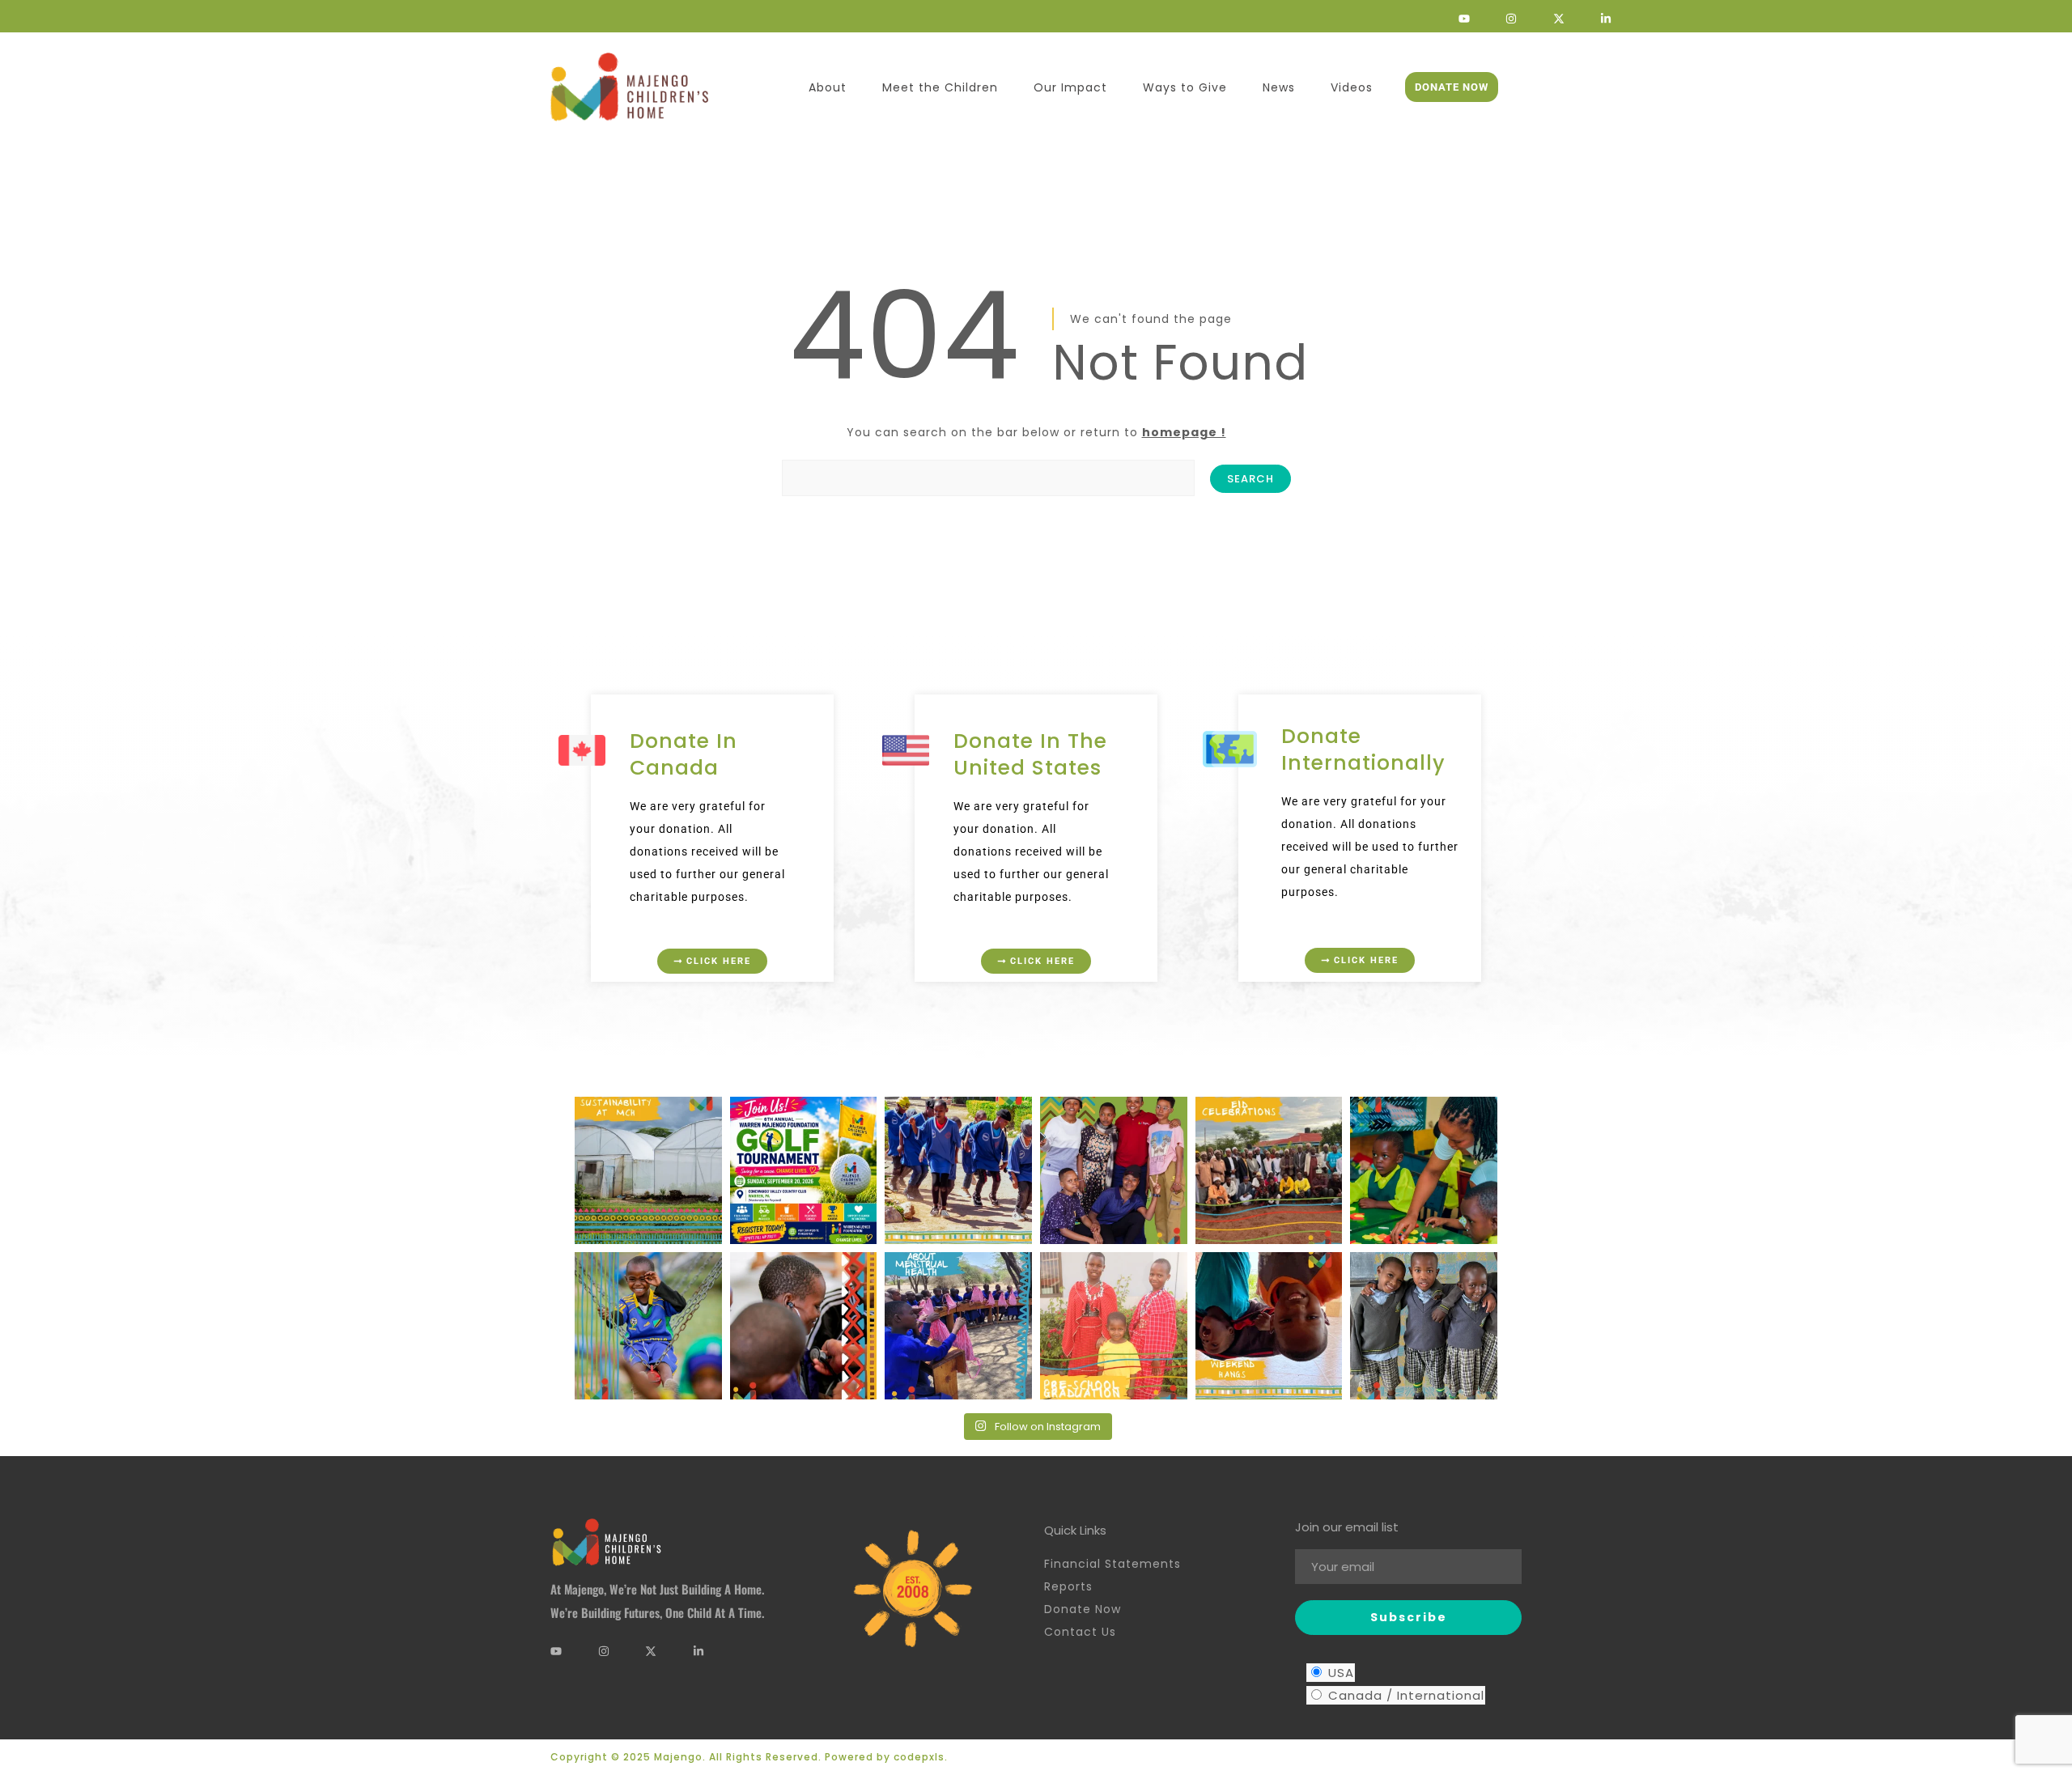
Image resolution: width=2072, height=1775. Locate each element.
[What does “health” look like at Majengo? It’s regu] (804, 1326)
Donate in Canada (684, 754)
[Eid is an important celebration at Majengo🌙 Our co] (1269, 1170)
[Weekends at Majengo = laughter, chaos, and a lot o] (1269, 1326)
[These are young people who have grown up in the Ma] (1114, 1170)
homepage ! (1184, 432)
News (1279, 87)
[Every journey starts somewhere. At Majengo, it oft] (1424, 1170)
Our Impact (1070, 87)
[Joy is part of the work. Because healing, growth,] (648, 1326)
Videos (1352, 87)
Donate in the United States (1030, 754)
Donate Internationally (1363, 749)
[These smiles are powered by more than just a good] (1424, 1326)
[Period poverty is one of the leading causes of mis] (958, 1326)
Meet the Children (940, 87)
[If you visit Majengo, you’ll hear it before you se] (958, 1170)
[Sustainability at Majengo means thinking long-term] (648, 1170)
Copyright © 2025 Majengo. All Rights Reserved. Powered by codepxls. (749, 1757)
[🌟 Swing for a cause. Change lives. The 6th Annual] (804, 1170)
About (828, 87)
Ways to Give (1185, 87)
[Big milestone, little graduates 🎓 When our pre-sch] (1114, 1326)
